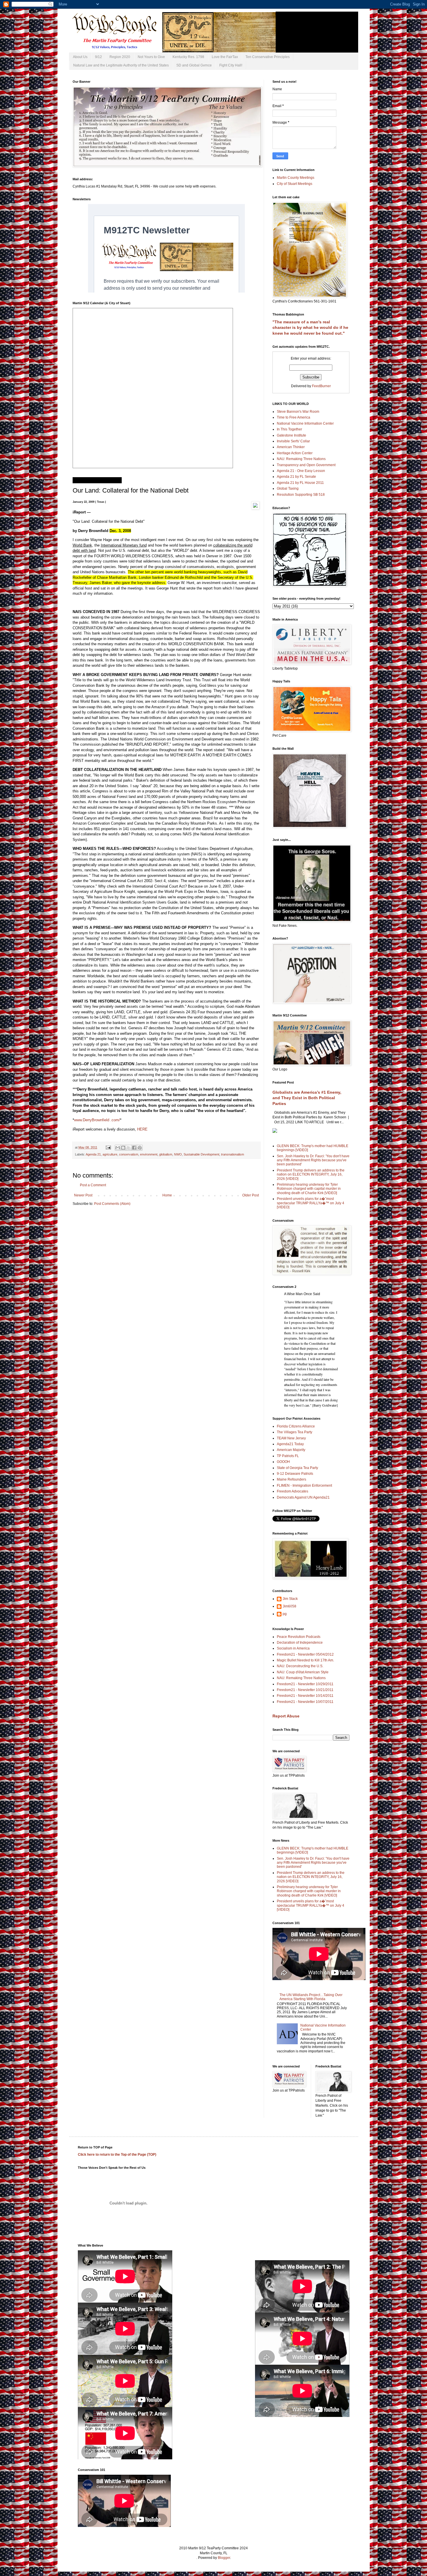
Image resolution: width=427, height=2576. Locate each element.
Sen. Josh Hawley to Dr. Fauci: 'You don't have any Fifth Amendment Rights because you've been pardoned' (313, 1160)
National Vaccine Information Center (305, 423)
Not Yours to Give (151, 57)
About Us (80, 57)
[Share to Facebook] (134, 1148)
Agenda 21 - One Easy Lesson (301, 471)
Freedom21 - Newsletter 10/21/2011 (305, 1690)
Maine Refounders (291, 1479)
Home (167, 1195)
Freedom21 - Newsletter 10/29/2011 (305, 1684)
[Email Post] (108, 1147)
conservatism (129, 1154)
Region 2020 (120, 57)
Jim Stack (290, 1599)
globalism (166, 1154)
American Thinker (291, 447)
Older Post (251, 1195)
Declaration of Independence (300, 1643)
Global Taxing (288, 488)
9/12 (98, 57)
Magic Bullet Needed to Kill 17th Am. (305, 1660)
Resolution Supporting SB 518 (301, 495)
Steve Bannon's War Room (298, 412)
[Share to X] (129, 1148)
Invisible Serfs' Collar (293, 441)
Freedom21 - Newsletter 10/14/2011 (305, 1696)
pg (285, 1614)
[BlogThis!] (123, 1148)
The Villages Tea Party (295, 1432)
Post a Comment (93, 1185)
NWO (178, 1154)
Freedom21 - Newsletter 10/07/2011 (305, 1702)
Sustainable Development (201, 1154)
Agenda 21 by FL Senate (296, 477)
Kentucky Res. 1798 (188, 57)
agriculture (110, 1154)
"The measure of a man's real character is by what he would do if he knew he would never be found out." (310, 328)
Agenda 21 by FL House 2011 (300, 483)
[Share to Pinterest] (140, 1148)
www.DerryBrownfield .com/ (97, 1120)
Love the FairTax (225, 57)
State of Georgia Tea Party (297, 1468)
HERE (142, 1129)
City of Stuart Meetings (295, 184)
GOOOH (283, 1462)
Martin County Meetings (296, 178)
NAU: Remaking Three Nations (301, 459)
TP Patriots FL (288, 1456)
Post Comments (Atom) (112, 1204)
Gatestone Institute (291, 435)
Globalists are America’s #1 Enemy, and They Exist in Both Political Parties (307, 1098)
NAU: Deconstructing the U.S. (300, 1666)
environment (149, 1154)
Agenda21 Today (290, 1444)
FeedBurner (321, 386)
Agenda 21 (93, 1154)
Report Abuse (286, 1716)
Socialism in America (293, 1648)
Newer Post (83, 1195)
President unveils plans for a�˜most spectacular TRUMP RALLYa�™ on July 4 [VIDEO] (311, 1203)
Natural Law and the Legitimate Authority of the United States (121, 65)
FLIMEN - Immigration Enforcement (304, 1486)
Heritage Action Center (295, 453)
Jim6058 (289, 1606)
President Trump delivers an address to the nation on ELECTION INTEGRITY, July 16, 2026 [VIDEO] (311, 1175)
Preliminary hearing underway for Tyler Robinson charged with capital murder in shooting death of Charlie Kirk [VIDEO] (309, 1189)
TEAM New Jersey (291, 1438)
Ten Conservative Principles (268, 57)
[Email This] (118, 1148)
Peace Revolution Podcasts (299, 1637)
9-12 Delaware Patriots (295, 1474)
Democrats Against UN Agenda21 (303, 1497)
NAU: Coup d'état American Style (303, 1672)
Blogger (224, 2558)
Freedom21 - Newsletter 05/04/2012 (305, 1654)
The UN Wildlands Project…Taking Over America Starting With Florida (311, 1997)
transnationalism (233, 1154)
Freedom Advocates (293, 1491)
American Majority (291, 1450)
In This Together (289, 429)
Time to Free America (294, 417)
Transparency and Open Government (306, 465)
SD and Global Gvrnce (194, 65)
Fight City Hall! (231, 65)
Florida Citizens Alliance (296, 1426)
